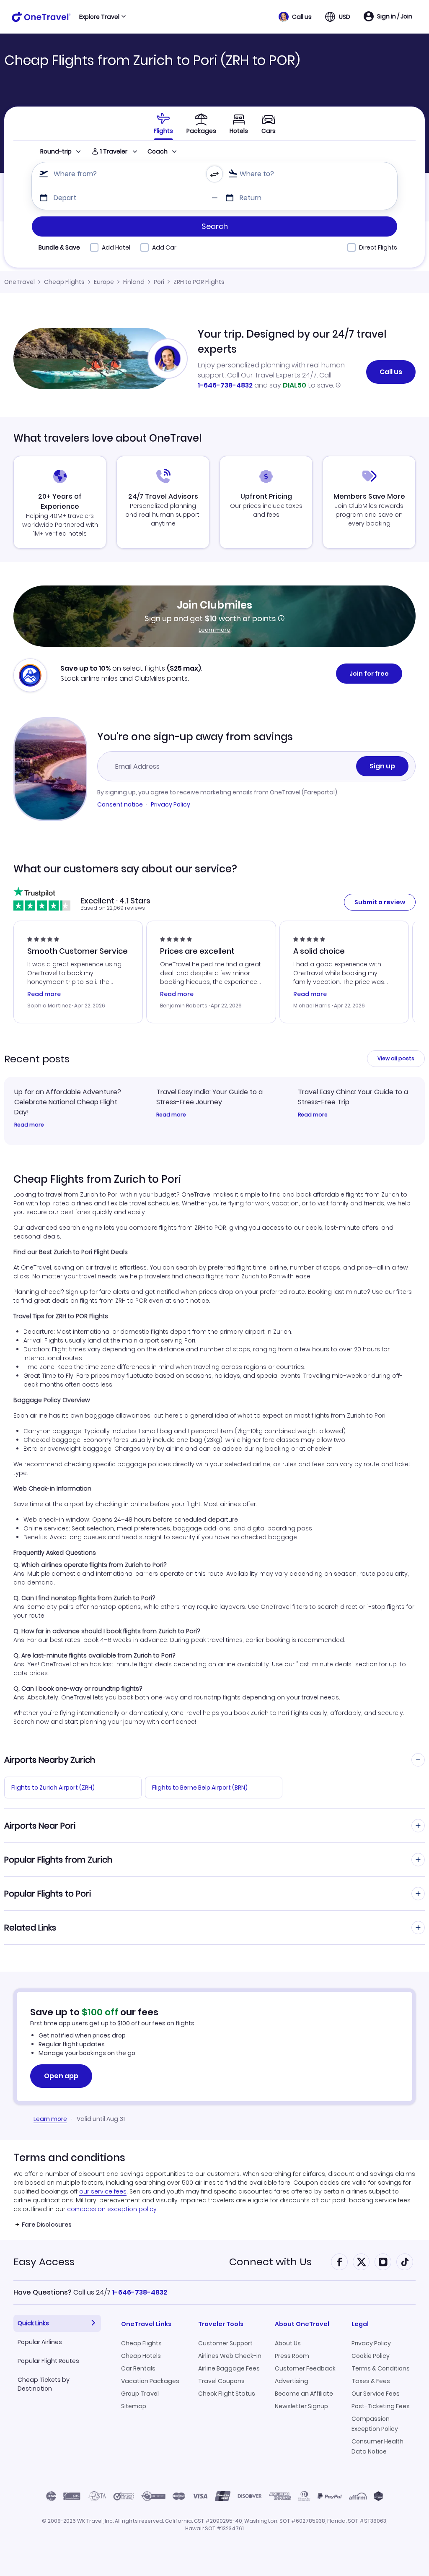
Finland (134, 282)
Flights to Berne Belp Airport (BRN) (200, 1788)
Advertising (292, 2381)
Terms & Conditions (381, 2368)
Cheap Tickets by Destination (44, 2384)
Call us (391, 372)
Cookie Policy (371, 2356)
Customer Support (225, 2343)
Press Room (292, 2356)
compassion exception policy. (112, 2209)
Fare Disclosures (47, 2225)
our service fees (103, 2191)
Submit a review (380, 902)
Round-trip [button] (56, 151)
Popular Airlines (40, 2342)
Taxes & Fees (371, 2381)
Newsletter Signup (301, 2406)
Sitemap (134, 2406)
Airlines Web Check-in (230, 2356)
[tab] (163, 123)
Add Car (164, 247)
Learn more (214, 630)
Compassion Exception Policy (375, 2424)
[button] (295, 17)
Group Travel (140, 2394)
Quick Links (33, 2323)
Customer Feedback (305, 2368)
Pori (159, 282)
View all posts (396, 1058)
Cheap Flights (64, 282)
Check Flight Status (227, 2394)
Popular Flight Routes (48, 2361)
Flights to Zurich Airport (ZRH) (53, 1788)
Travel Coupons (221, 2381)
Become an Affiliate (304, 2394)
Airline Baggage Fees (229, 2368)
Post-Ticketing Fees (381, 2406)
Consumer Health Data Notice (377, 2446)
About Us (288, 2343)
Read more (29, 1125)
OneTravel (19, 282)
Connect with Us (270, 2262)
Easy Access (44, 2262)
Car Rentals (138, 2368)
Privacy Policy (171, 804)
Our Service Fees (376, 2394)
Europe (104, 282)
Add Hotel (116, 247)
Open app (61, 2076)
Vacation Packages (150, 2381)
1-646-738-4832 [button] (140, 2292)
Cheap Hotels (141, 2356)
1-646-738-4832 (225, 385)
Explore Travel (99, 17)
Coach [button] (158, 151)
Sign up (382, 766)
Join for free (369, 674)
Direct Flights (378, 247)
